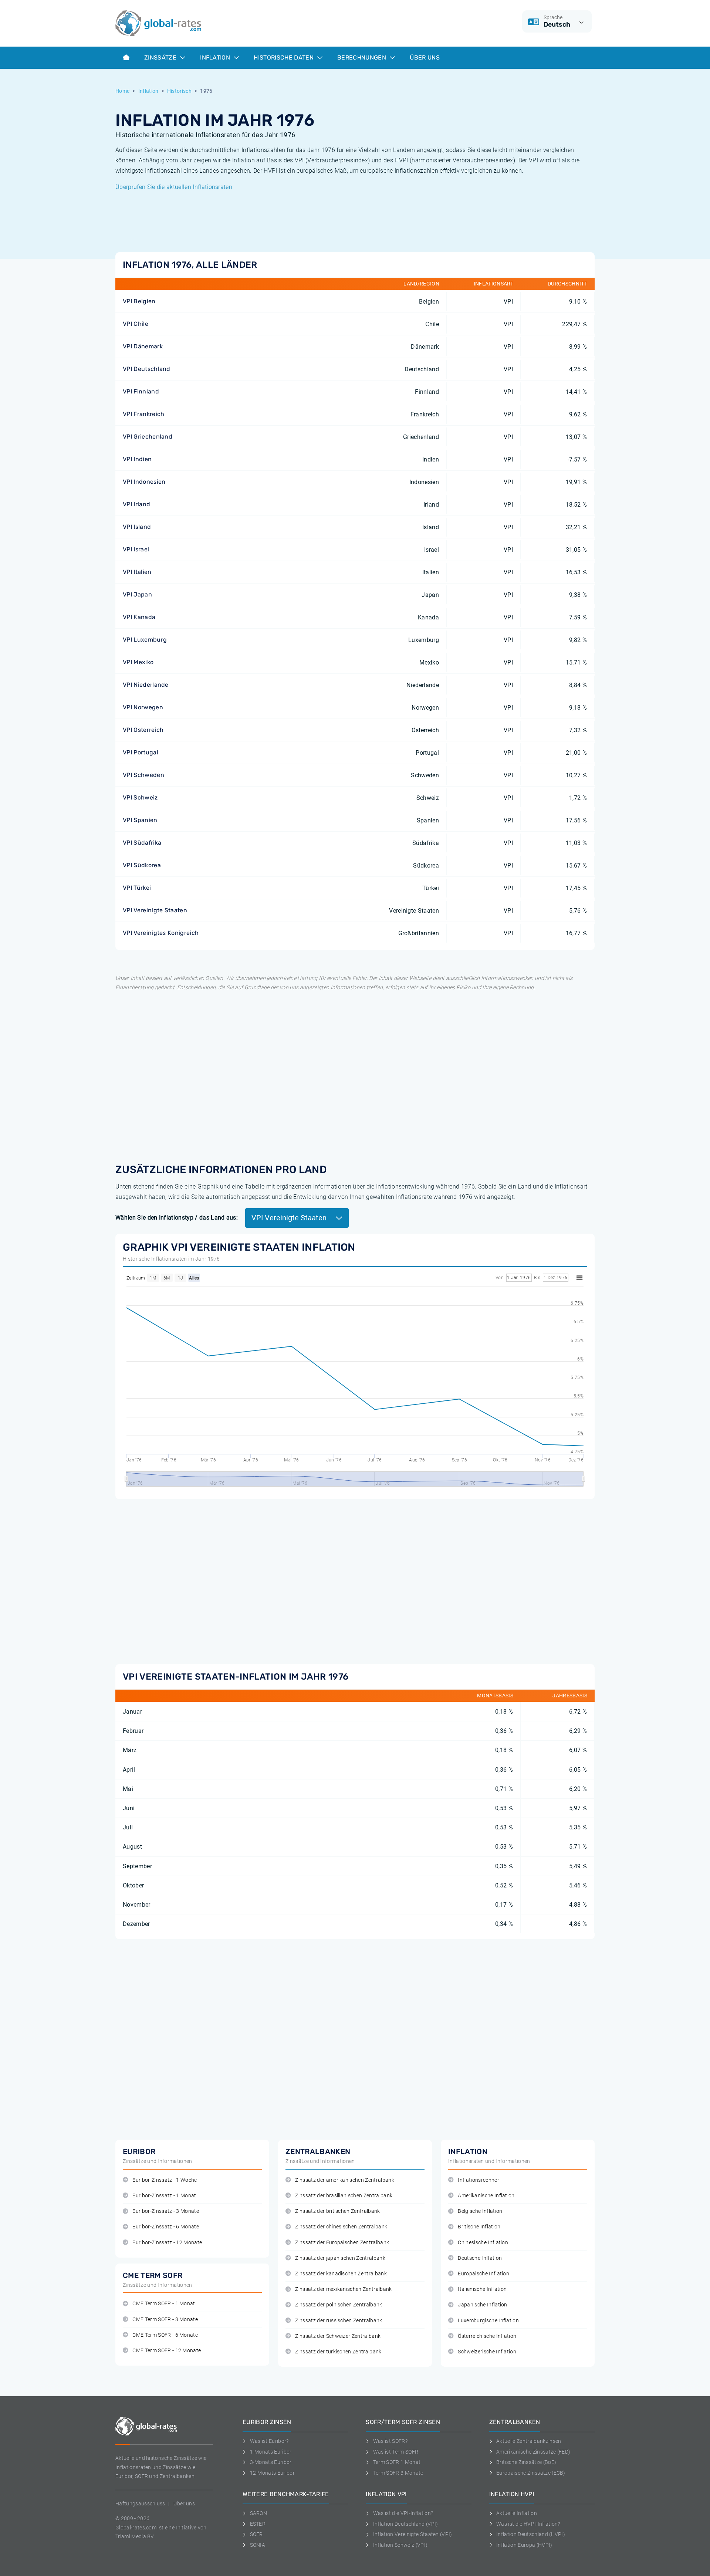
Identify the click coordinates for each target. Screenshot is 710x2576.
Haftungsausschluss (140, 2504)
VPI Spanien (140, 820)
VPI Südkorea (142, 865)
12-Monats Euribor (272, 2473)
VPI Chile (136, 324)
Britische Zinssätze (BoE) (526, 2462)
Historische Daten (284, 58)
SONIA (258, 2545)
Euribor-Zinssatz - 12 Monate (167, 2243)
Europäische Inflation (484, 2274)
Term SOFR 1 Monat (397, 2462)
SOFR (256, 2534)
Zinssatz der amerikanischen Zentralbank (344, 2180)
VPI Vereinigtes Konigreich (161, 933)
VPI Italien (137, 572)
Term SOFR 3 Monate (398, 2473)
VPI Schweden (143, 775)
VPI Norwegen (143, 707)
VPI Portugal (141, 752)
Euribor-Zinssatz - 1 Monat (164, 2196)
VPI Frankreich (143, 414)
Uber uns (184, 2504)
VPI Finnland (141, 391)
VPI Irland (136, 504)
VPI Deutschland (147, 369)
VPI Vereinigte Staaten (155, 910)
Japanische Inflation (482, 2305)
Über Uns (425, 58)
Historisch (179, 91)
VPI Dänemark (143, 346)
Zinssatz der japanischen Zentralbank (340, 2258)
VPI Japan (137, 594)
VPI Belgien (139, 301)
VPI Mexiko (138, 662)
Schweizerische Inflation (487, 2352)
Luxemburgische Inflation (488, 2321)
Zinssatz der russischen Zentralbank (339, 2321)
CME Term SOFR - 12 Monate (167, 2351)
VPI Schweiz (140, 797)
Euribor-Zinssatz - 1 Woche (165, 2180)
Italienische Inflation (482, 2289)
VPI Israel (136, 549)
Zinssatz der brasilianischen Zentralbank (344, 2196)
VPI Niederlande (146, 685)
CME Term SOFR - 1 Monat (164, 2304)
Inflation (216, 58)
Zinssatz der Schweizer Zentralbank (338, 2336)
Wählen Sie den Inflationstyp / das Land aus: (177, 1218)
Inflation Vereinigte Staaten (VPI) (413, 2534)
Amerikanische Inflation (486, 2196)
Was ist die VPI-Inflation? (403, 2513)
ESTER (258, 2524)
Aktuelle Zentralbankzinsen (529, 2441)
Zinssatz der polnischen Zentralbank (339, 2305)
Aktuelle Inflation (517, 2513)
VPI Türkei (137, 888)
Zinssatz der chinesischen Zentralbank (341, 2227)
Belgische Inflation (480, 2211)
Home (122, 91)
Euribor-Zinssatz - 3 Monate (166, 2211)
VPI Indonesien (144, 482)
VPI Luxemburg (145, 640)
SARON (258, 2513)
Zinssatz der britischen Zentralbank (337, 2211)
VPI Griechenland (148, 437)
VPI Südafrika (142, 843)
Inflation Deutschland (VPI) (405, 2524)
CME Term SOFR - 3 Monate (165, 2320)
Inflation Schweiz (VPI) (400, 2545)
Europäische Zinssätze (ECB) (531, 2473)
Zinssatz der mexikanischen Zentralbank (343, 2289)
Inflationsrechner (478, 2180)
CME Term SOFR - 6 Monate (165, 2335)
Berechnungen (362, 58)
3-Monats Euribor (271, 2462)
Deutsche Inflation (480, 2258)
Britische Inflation (479, 2227)
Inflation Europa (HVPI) (524, 2545)
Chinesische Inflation (483, 2243)
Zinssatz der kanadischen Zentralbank (341, 2274)
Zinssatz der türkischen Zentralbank (338, 2352)
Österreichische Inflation (487, 2336)
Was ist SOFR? (390, 2441)
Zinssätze (161, 58)
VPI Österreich (143, 730)
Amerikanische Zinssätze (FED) (533, 2452)
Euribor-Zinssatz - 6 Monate (166, 2227)
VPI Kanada (139, 617)
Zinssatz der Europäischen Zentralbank (342, 2243)
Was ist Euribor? (269, 2441)
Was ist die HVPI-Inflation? (528, 2524)
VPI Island (137, 527)
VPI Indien (137, 459)
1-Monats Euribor (271, 2452)
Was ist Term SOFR (396, 2452)
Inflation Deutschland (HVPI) (531, 2534)
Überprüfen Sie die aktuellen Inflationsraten (174, 187)
